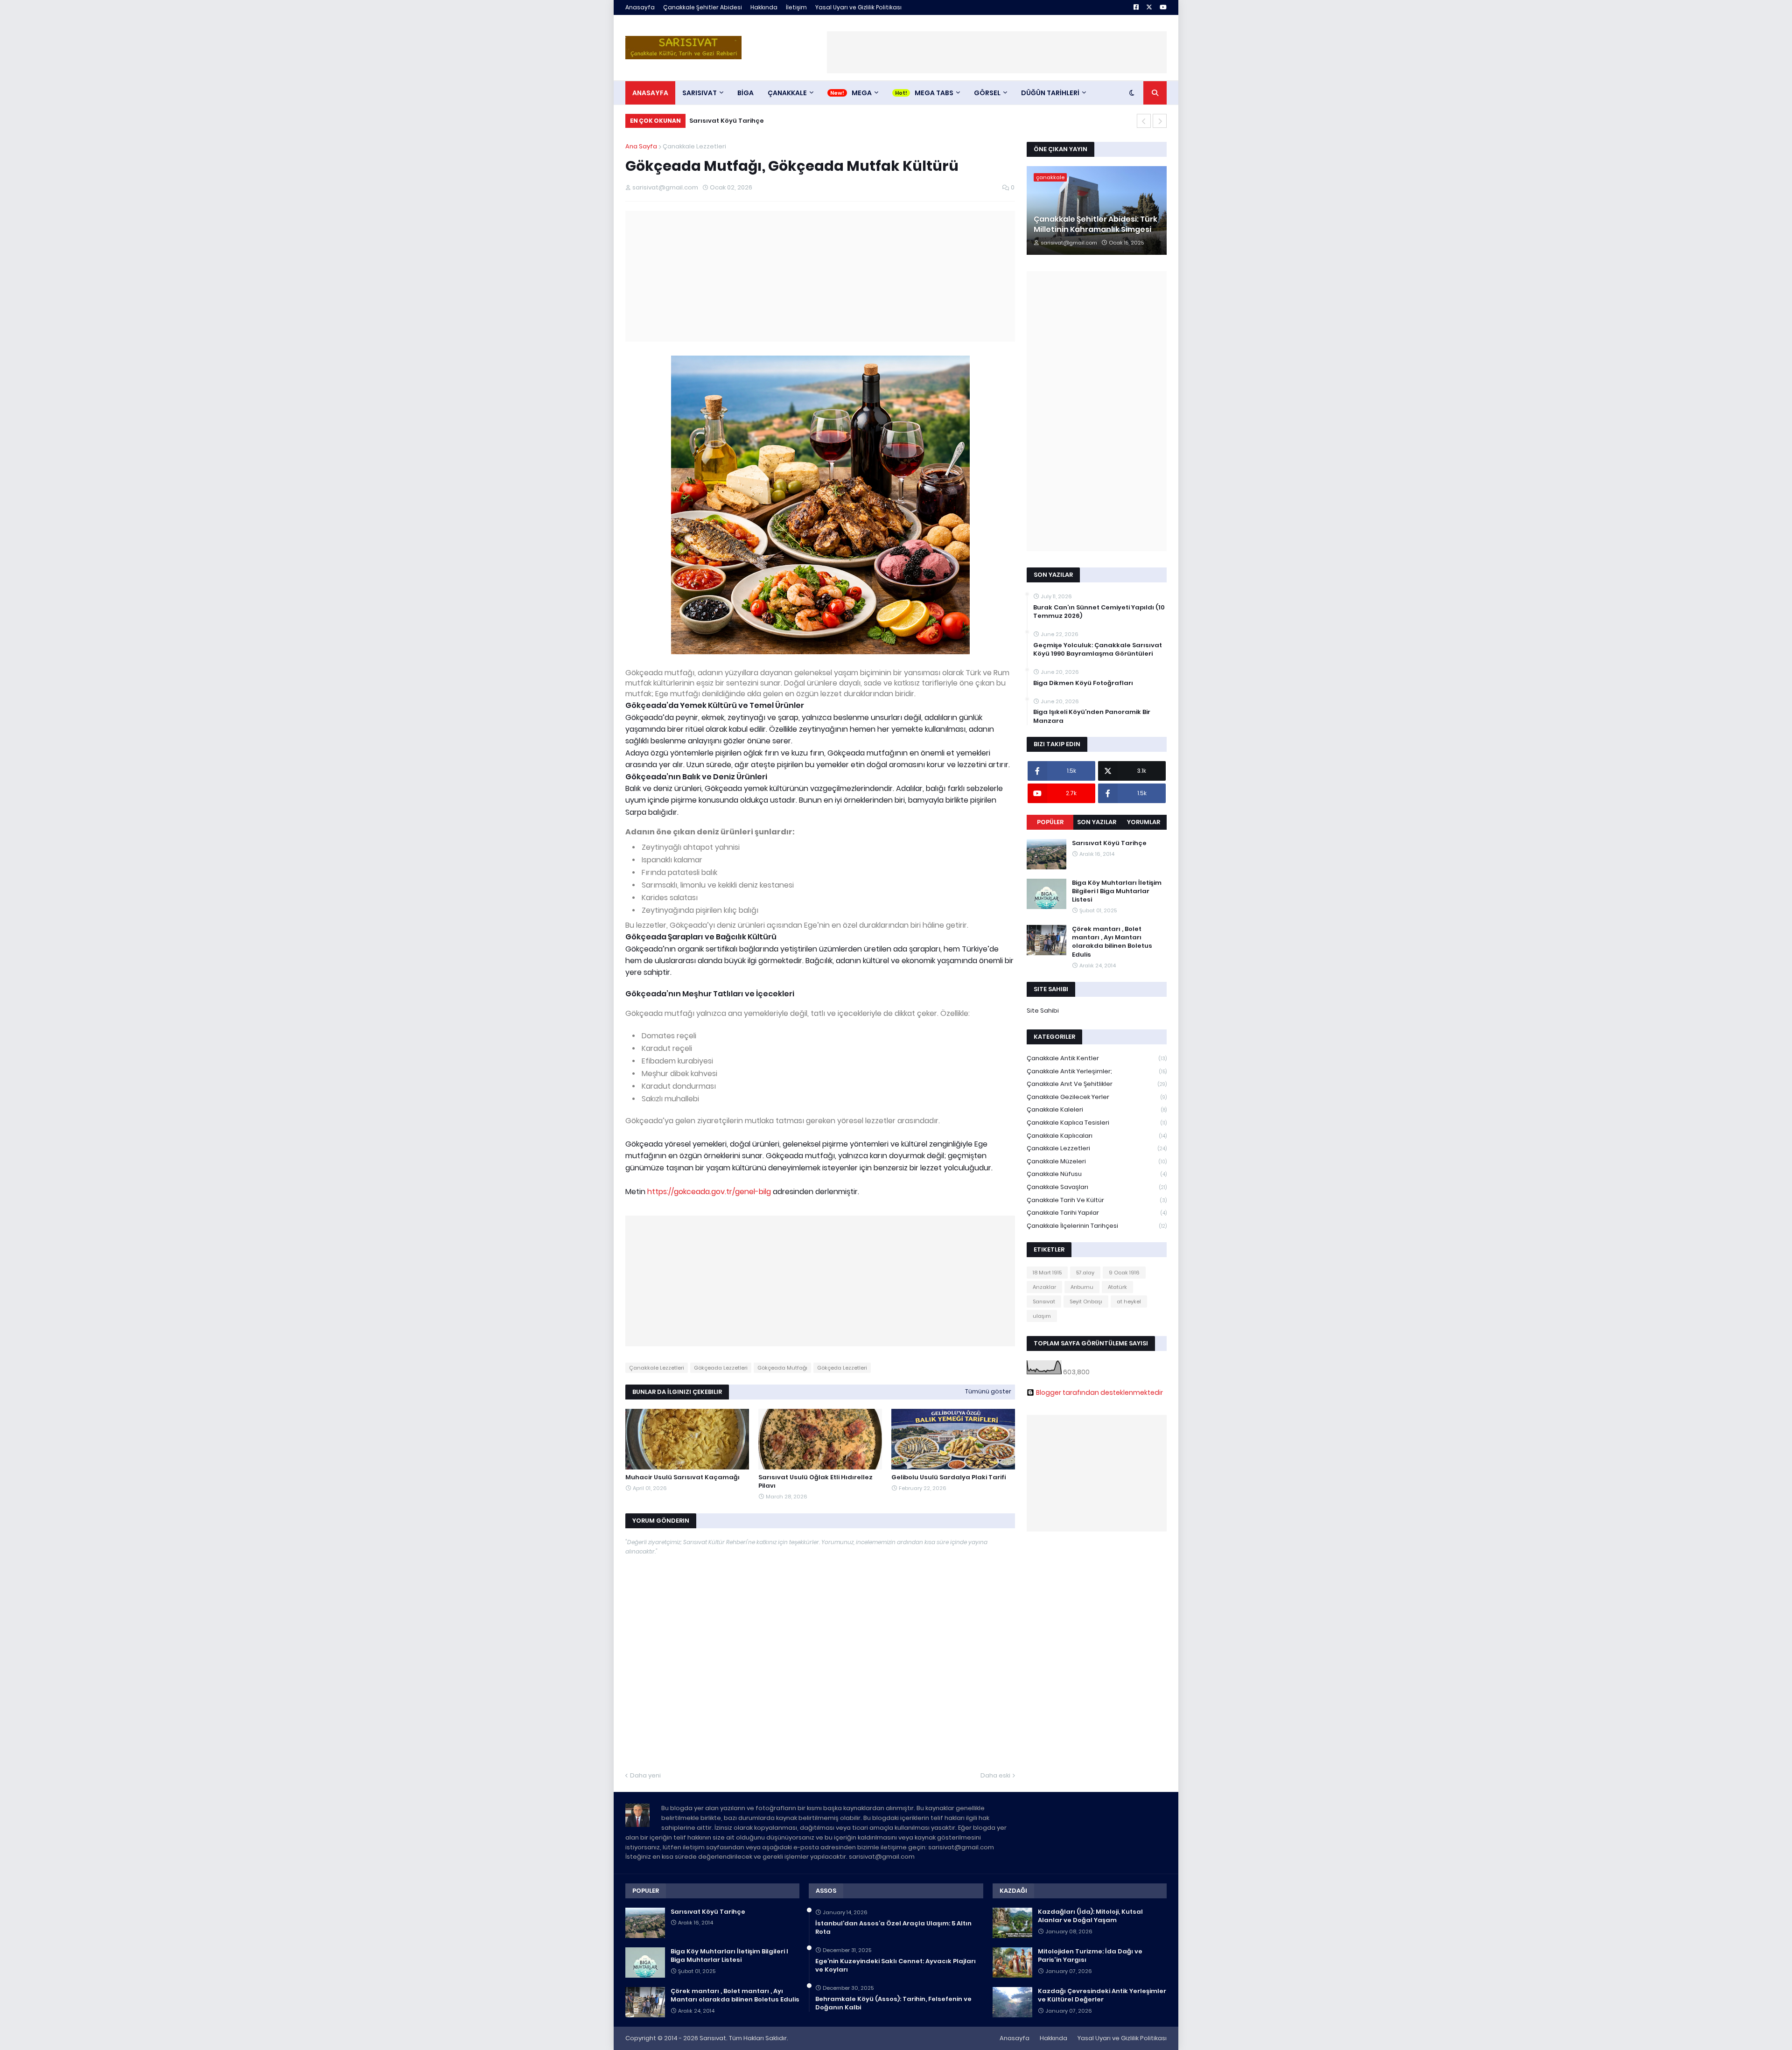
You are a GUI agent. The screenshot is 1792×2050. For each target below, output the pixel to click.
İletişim (796, 7)
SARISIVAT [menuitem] (700, 93)
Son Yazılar (1097, 822)
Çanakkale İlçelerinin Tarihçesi (1097, 1226)
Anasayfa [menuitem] (650, 93)
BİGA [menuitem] (745, 93)
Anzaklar (1044, 1287)
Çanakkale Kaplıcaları (1097, 1136)
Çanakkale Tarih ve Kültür (1097, 1200)
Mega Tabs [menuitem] (934, 93)
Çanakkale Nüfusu (1097, 1174)
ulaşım (1042, 1316)
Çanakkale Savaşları (1097, 1187)
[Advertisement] (997, 52)
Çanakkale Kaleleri (1097, 1109)
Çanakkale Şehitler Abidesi (703, 7)
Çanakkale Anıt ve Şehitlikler (1097, 1084)
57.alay (1085, 1273)
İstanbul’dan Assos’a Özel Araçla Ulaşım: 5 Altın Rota (893, 1928)
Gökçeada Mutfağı (782, 1368)
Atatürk (1117, 1287)
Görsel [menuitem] (987, 93)
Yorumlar (1144, 822)
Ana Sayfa (641, 146)
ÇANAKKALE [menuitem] (787, 93)
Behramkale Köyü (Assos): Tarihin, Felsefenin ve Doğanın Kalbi (893, 2003)
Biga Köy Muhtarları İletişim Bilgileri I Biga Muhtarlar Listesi (1117, 891)
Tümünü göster (988, 1391)
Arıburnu (1082, 1287)
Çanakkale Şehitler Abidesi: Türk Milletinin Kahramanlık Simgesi (1095, 224)
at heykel (1129, 1301)
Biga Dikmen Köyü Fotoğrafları (1083, 683)
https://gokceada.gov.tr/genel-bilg (709, 1192)
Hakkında (764, 7)
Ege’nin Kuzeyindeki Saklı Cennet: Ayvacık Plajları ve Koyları (896, 1966)
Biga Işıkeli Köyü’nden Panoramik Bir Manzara (1092, 716)
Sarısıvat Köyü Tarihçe (727, 121)
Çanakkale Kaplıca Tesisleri (1097, 1123)
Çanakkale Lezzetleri (694, 146)
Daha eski (995, 1775)
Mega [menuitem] (862, 93)
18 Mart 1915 (1047, 1273)
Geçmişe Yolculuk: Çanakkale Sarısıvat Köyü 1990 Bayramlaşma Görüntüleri (1098, 650)
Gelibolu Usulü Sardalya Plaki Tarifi (948, 1477)
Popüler (1050, 822)
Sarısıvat (1044, 1301)
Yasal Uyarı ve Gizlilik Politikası (858, 7)
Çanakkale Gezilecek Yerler (1097, 1097)
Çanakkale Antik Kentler (1097, 1058)
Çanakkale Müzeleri (1097, 1161)
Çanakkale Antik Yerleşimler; (1097, 1071)
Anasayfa (640, 7)
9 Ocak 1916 (1124, 1273)
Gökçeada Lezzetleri (721, 1368)
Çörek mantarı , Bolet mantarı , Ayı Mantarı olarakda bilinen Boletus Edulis (1112, 942)
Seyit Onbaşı (1086, 1301)
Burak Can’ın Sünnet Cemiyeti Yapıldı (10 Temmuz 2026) (1099, 612)
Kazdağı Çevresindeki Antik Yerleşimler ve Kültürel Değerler (1102, 1995)
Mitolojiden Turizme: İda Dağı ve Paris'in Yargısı (1090, 1956)
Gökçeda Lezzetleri (842, 1368)
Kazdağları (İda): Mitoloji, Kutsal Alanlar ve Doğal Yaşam (1090, 1916)
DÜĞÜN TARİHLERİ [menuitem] (1050, 93)
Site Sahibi (1043, 1011)
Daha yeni (645, 1775)
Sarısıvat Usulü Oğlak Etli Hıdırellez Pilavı (815, 1482)
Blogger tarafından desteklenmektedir (1099, 1392)
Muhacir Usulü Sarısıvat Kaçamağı (682, 1477)
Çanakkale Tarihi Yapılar (1097, 1213)
